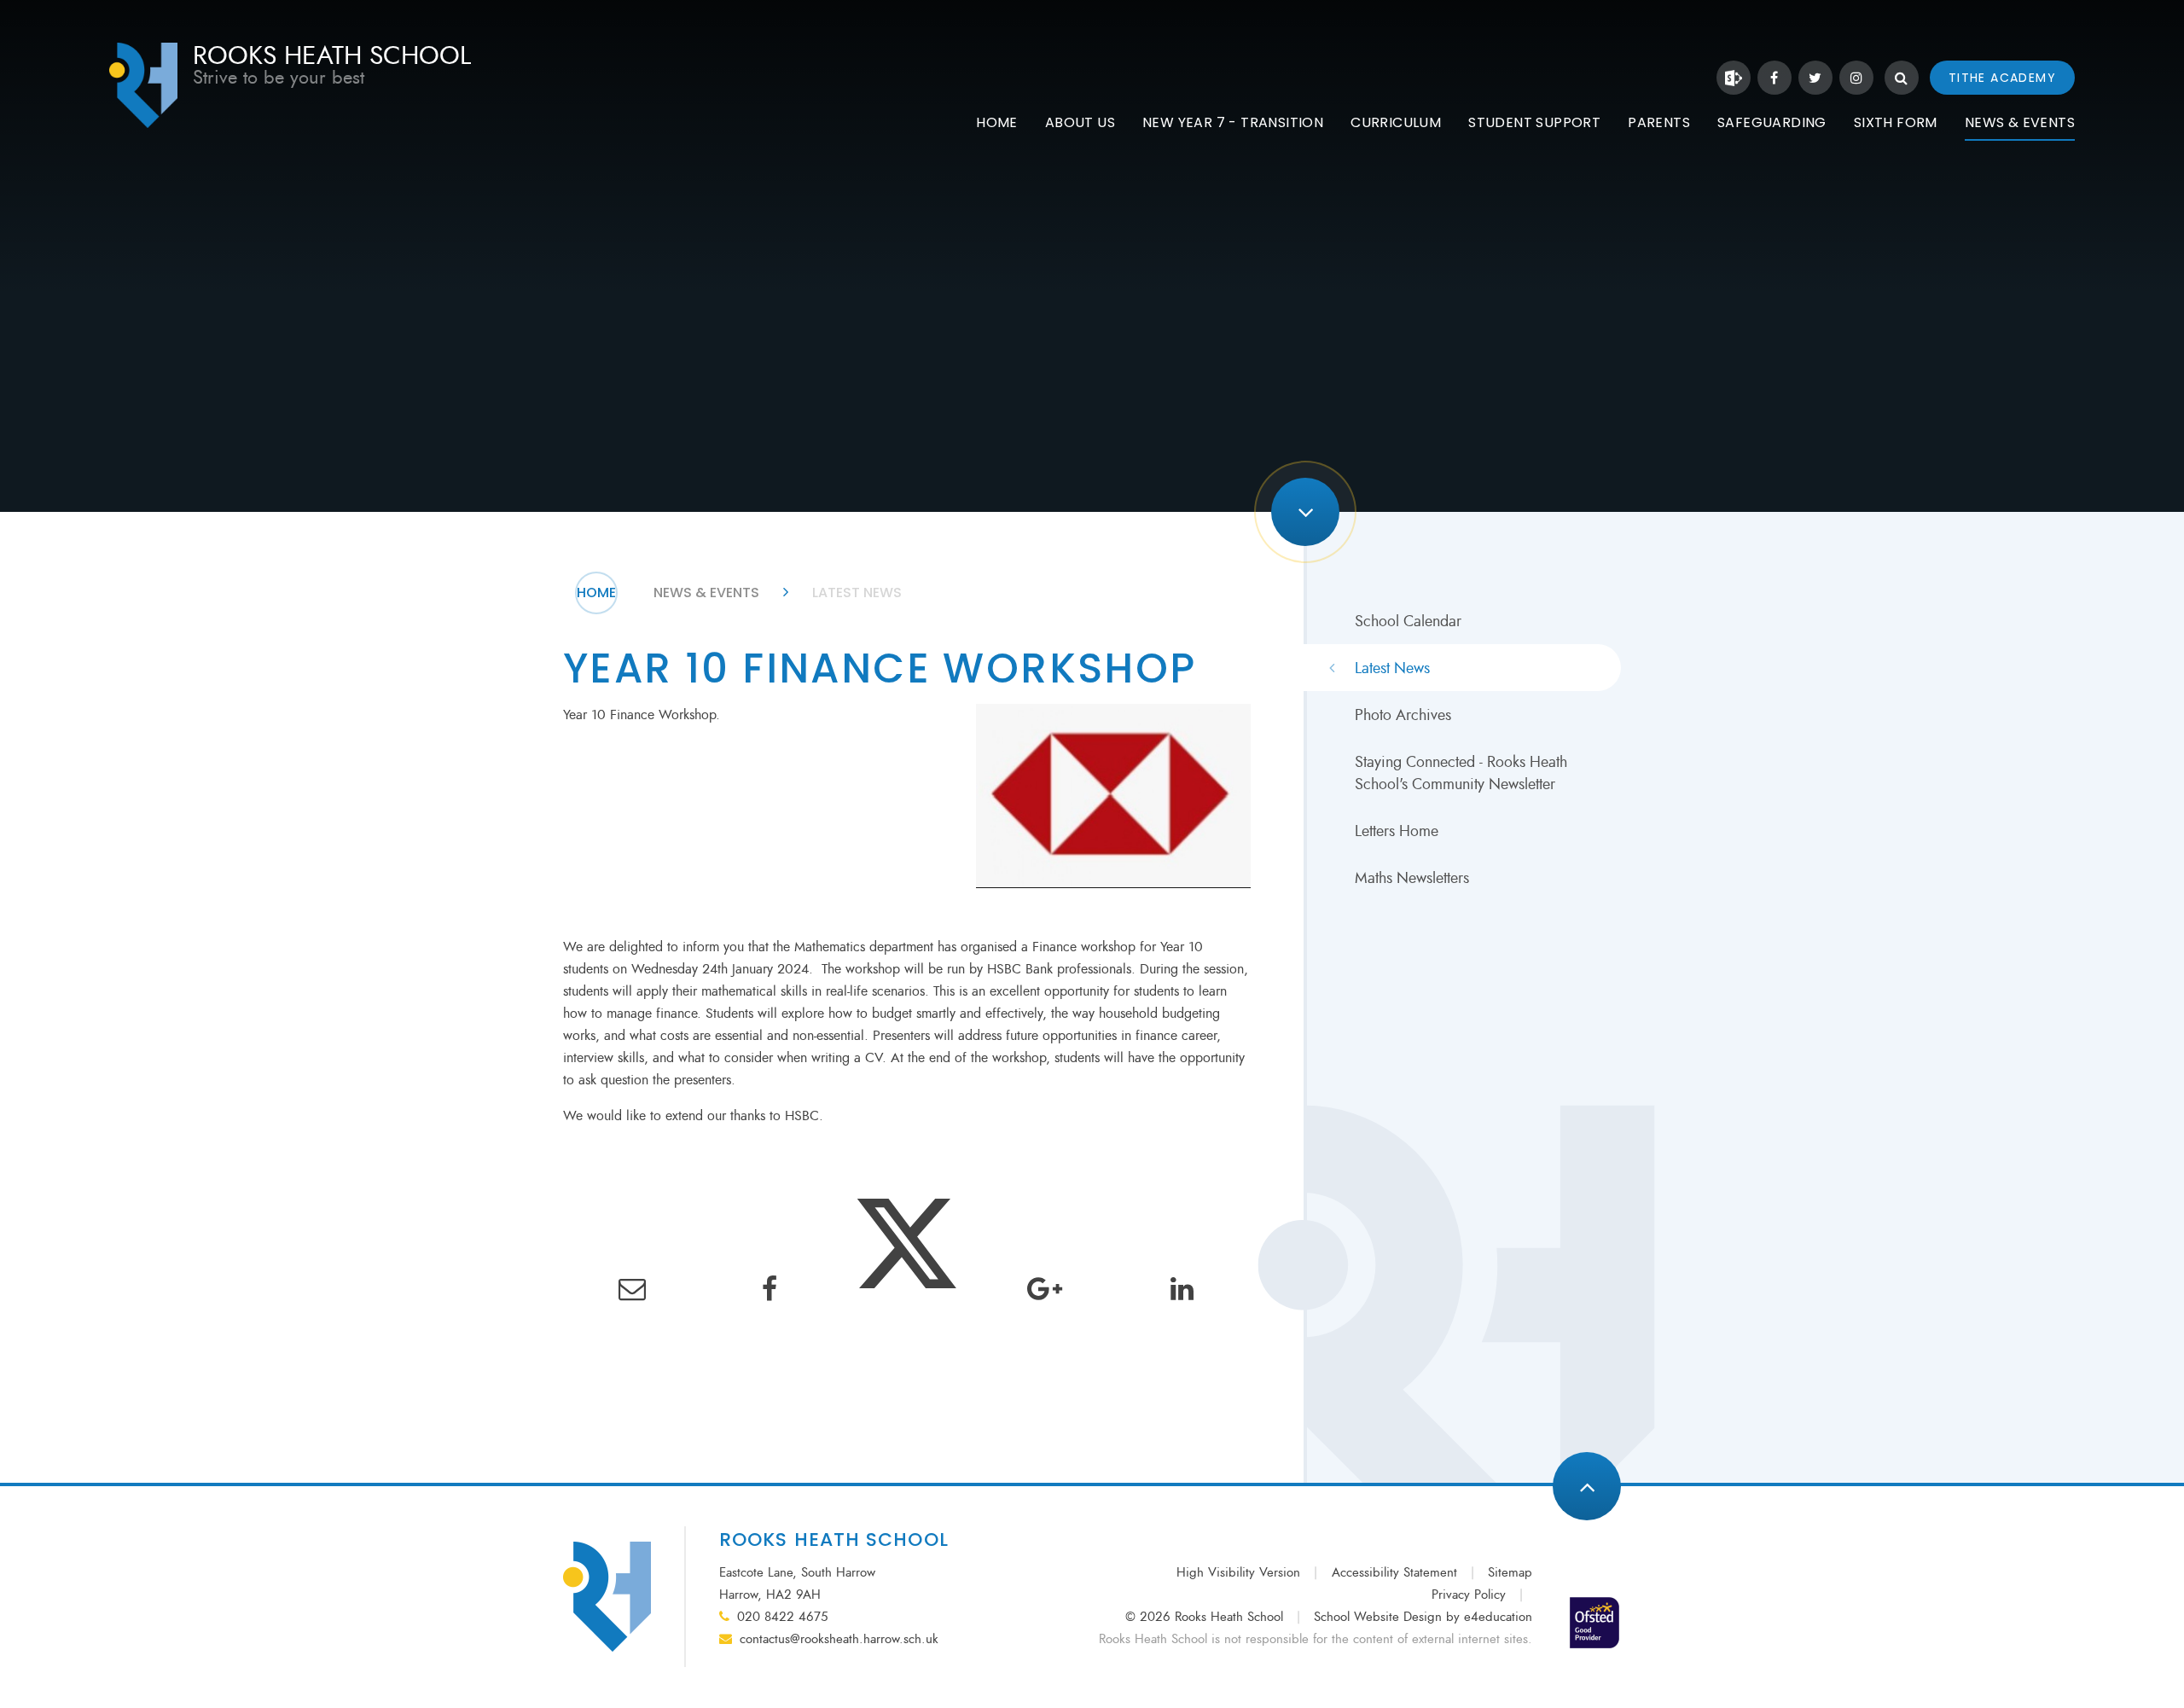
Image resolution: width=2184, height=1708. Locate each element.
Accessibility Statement (1394, 1573)
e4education (1498, 1617)
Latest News (857, 593)
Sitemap (1510, 1573)
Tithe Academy (2002, 78)
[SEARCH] (1902, 78)
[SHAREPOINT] (1734, 78)
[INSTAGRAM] (1856, 78)
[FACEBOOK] (1774, 78)
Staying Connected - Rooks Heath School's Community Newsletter (1461, 773)
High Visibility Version (1238, 1573)
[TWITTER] (1815, 78)
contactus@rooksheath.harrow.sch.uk (839, 1639)
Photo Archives (1403, 715)
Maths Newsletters (1412, 878)
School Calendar (1408, 621)
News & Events (706, 593)
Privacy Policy (1469, 1595)
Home (596, 593)
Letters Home (1397, 831)
